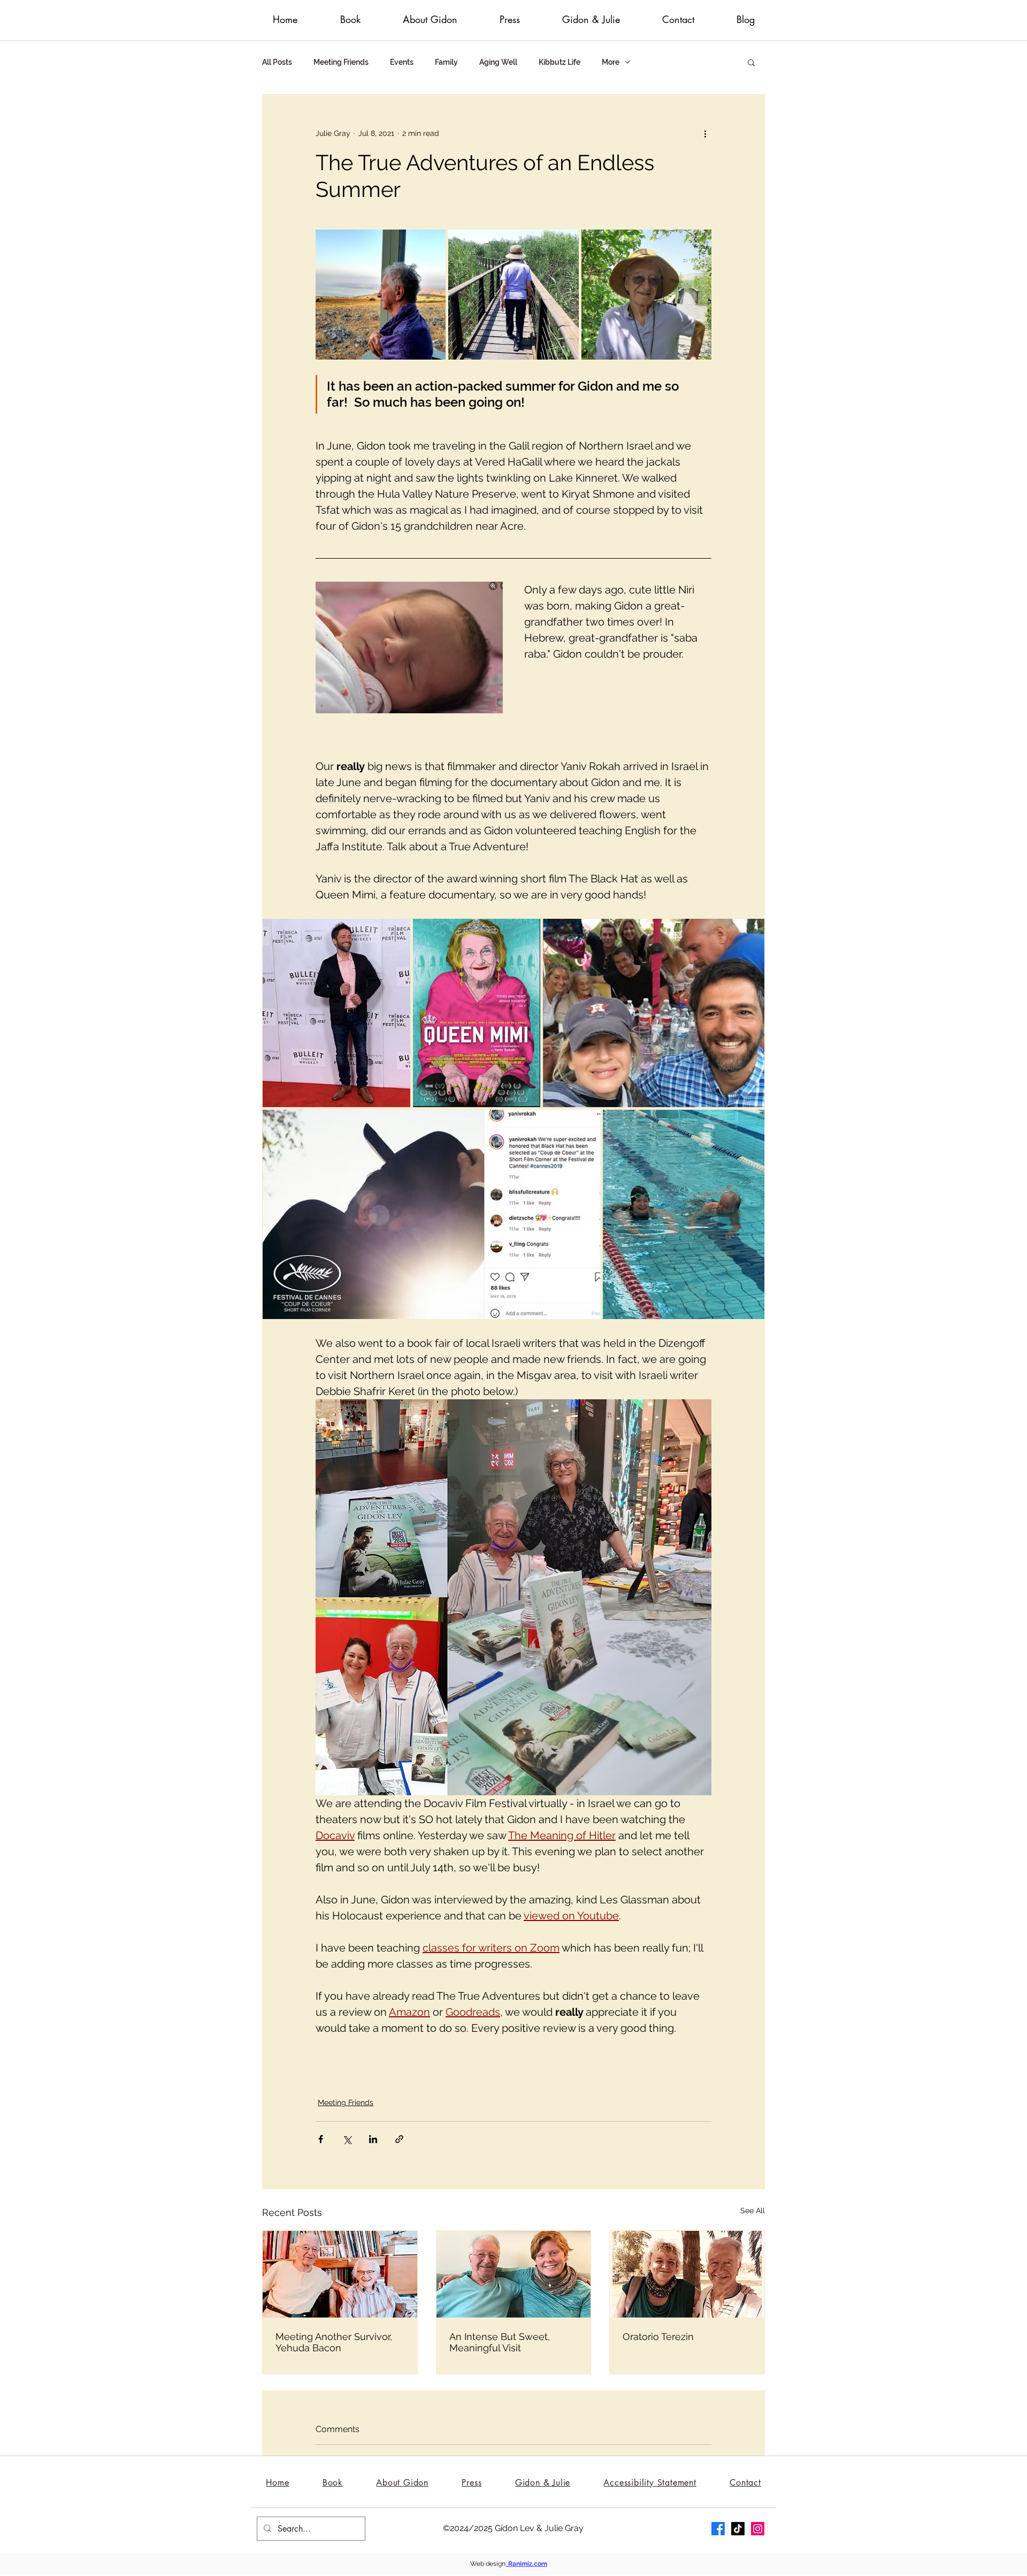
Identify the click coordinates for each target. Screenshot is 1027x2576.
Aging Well (498, 62)
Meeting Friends (341, 62)
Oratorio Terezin (658, 2337)
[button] (751, 62)
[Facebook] (718, 2529)
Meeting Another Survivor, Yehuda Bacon (334, 2342)
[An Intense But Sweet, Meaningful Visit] (514, 2274)
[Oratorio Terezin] (687, 2274)
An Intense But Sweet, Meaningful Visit (500, 2342)
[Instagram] (758, 2529)
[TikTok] (738, 2529)
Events (402, 62)
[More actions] (705, 133)
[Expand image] (381, 295)
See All (753, 2211)
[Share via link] (399, 2139)
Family (446, 62)
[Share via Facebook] (321, 2139)
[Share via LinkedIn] (373, 2139)
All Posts (277, 62)
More (611, 62)
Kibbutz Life (560, 62)
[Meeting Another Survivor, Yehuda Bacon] (340, 2274)
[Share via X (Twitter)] (347, 2139)
